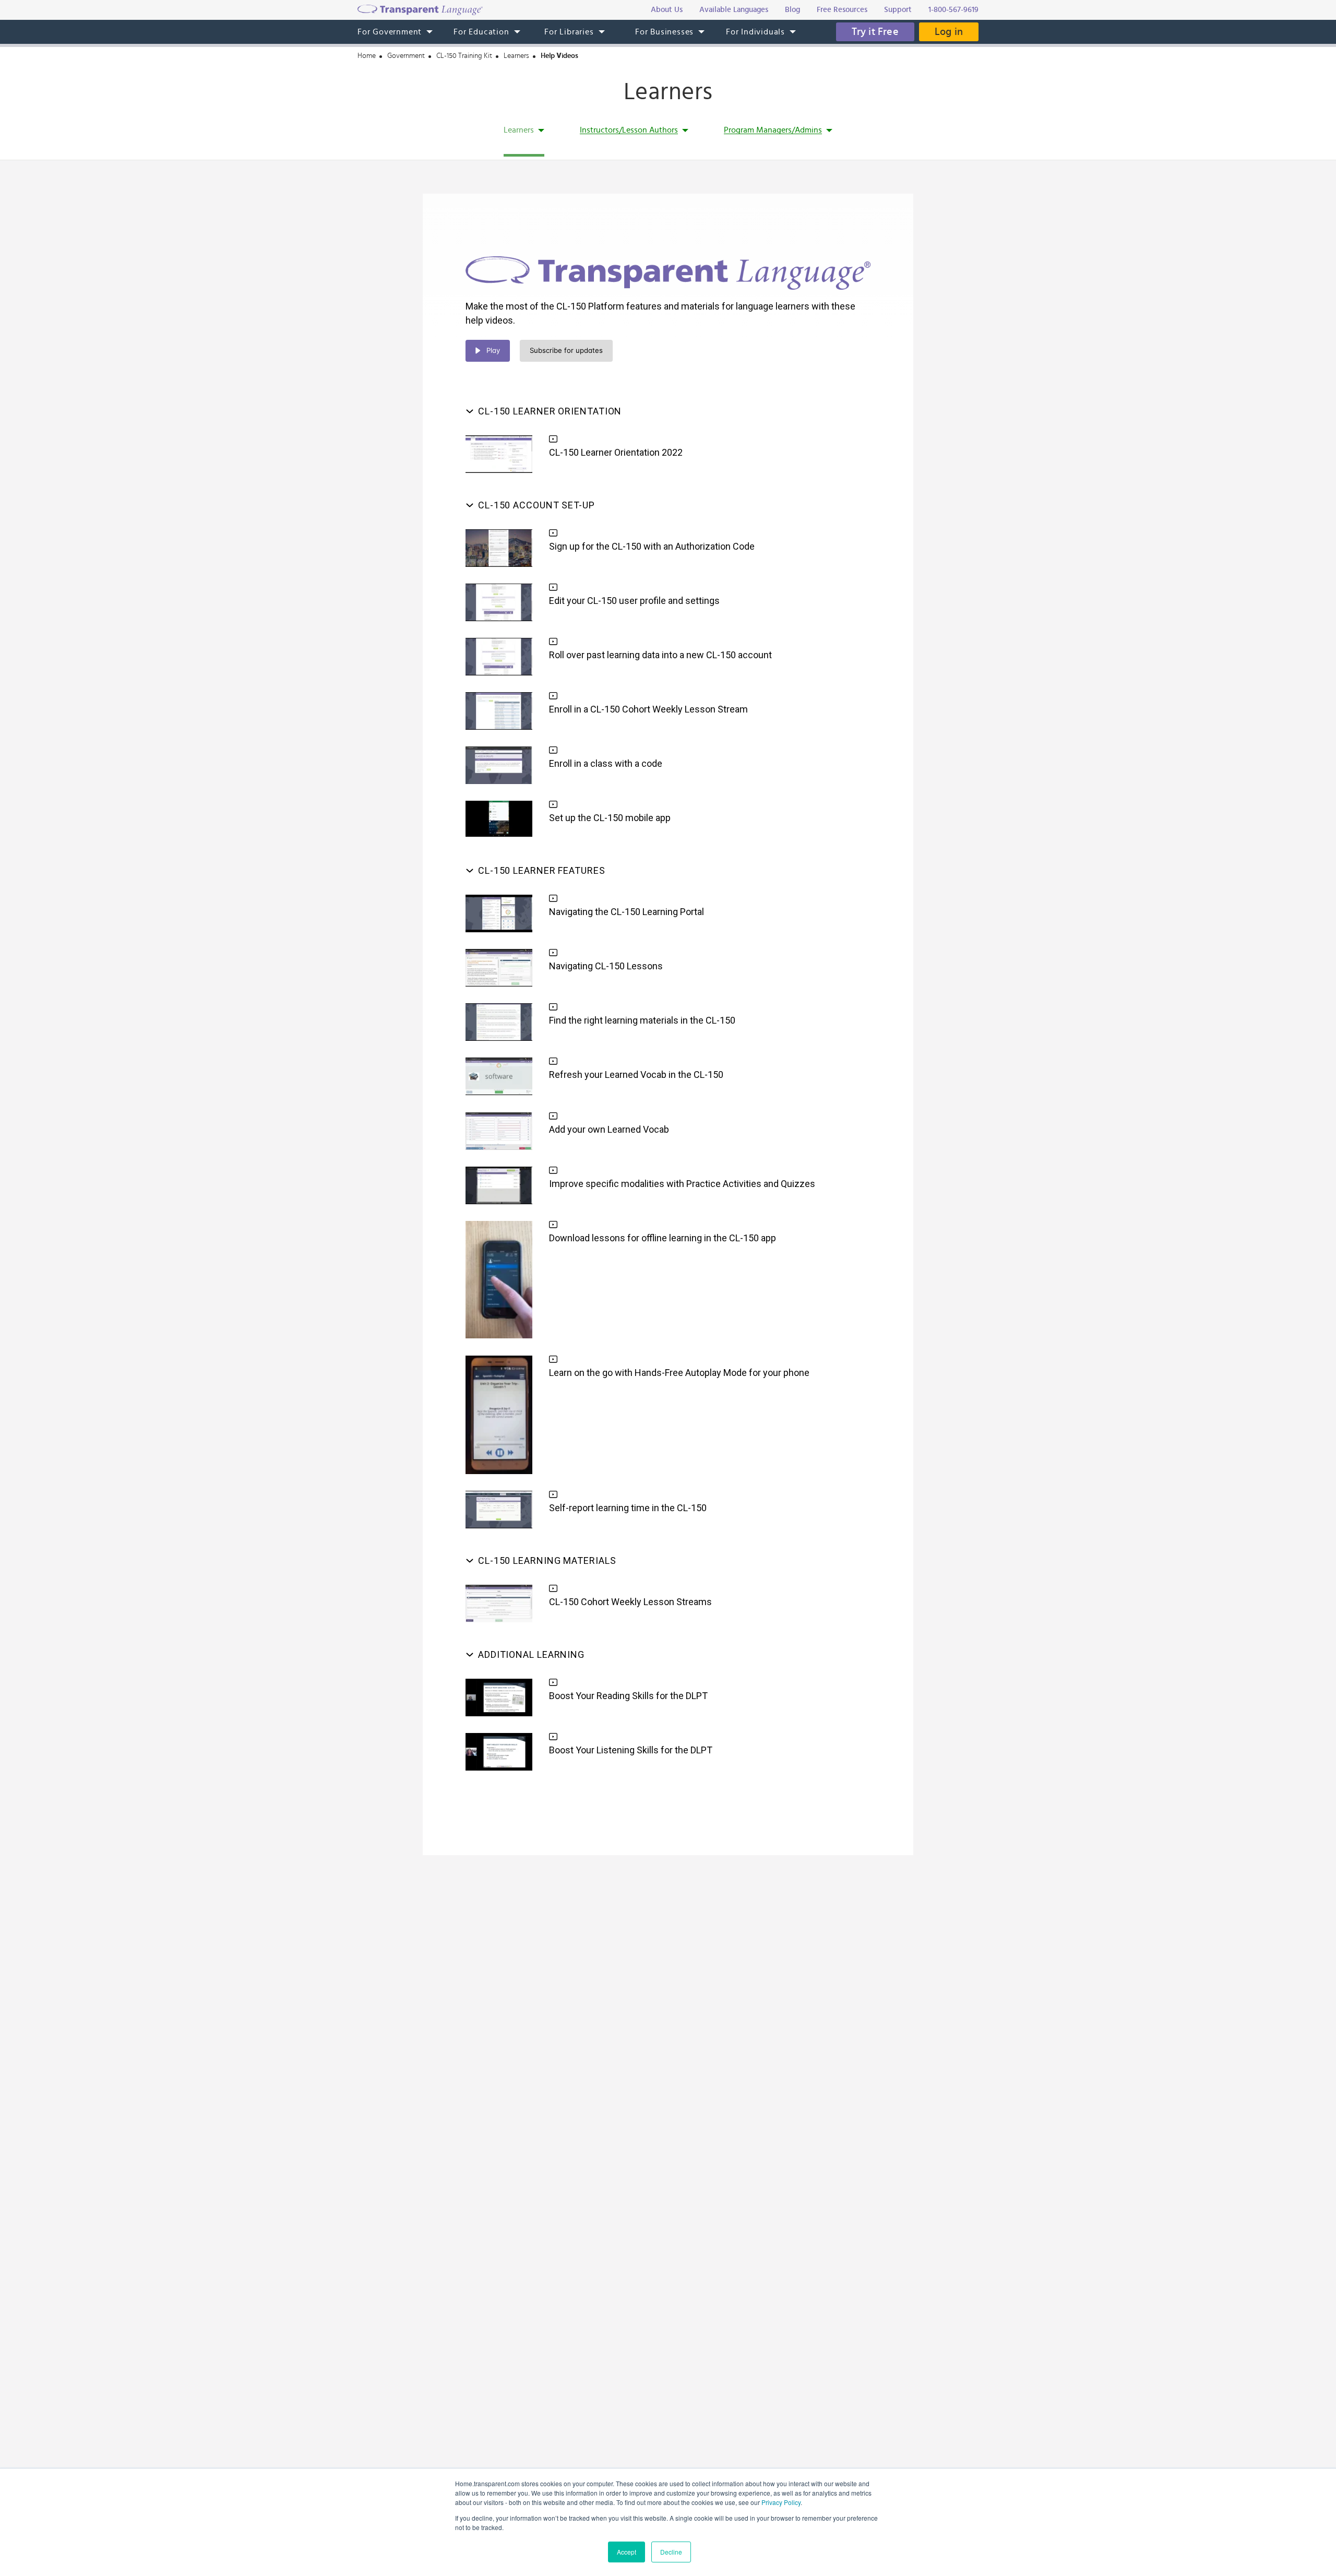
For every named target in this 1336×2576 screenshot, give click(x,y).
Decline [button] (671, 2552)
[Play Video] (499, 454)
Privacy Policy (781, 2502)
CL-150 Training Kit (464, 56)
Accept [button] (627, 2552)
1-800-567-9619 (953, 10)
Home (367, 56)
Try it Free (875, 32)
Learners (516, 56)
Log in (949, 32)
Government (406, 56)
